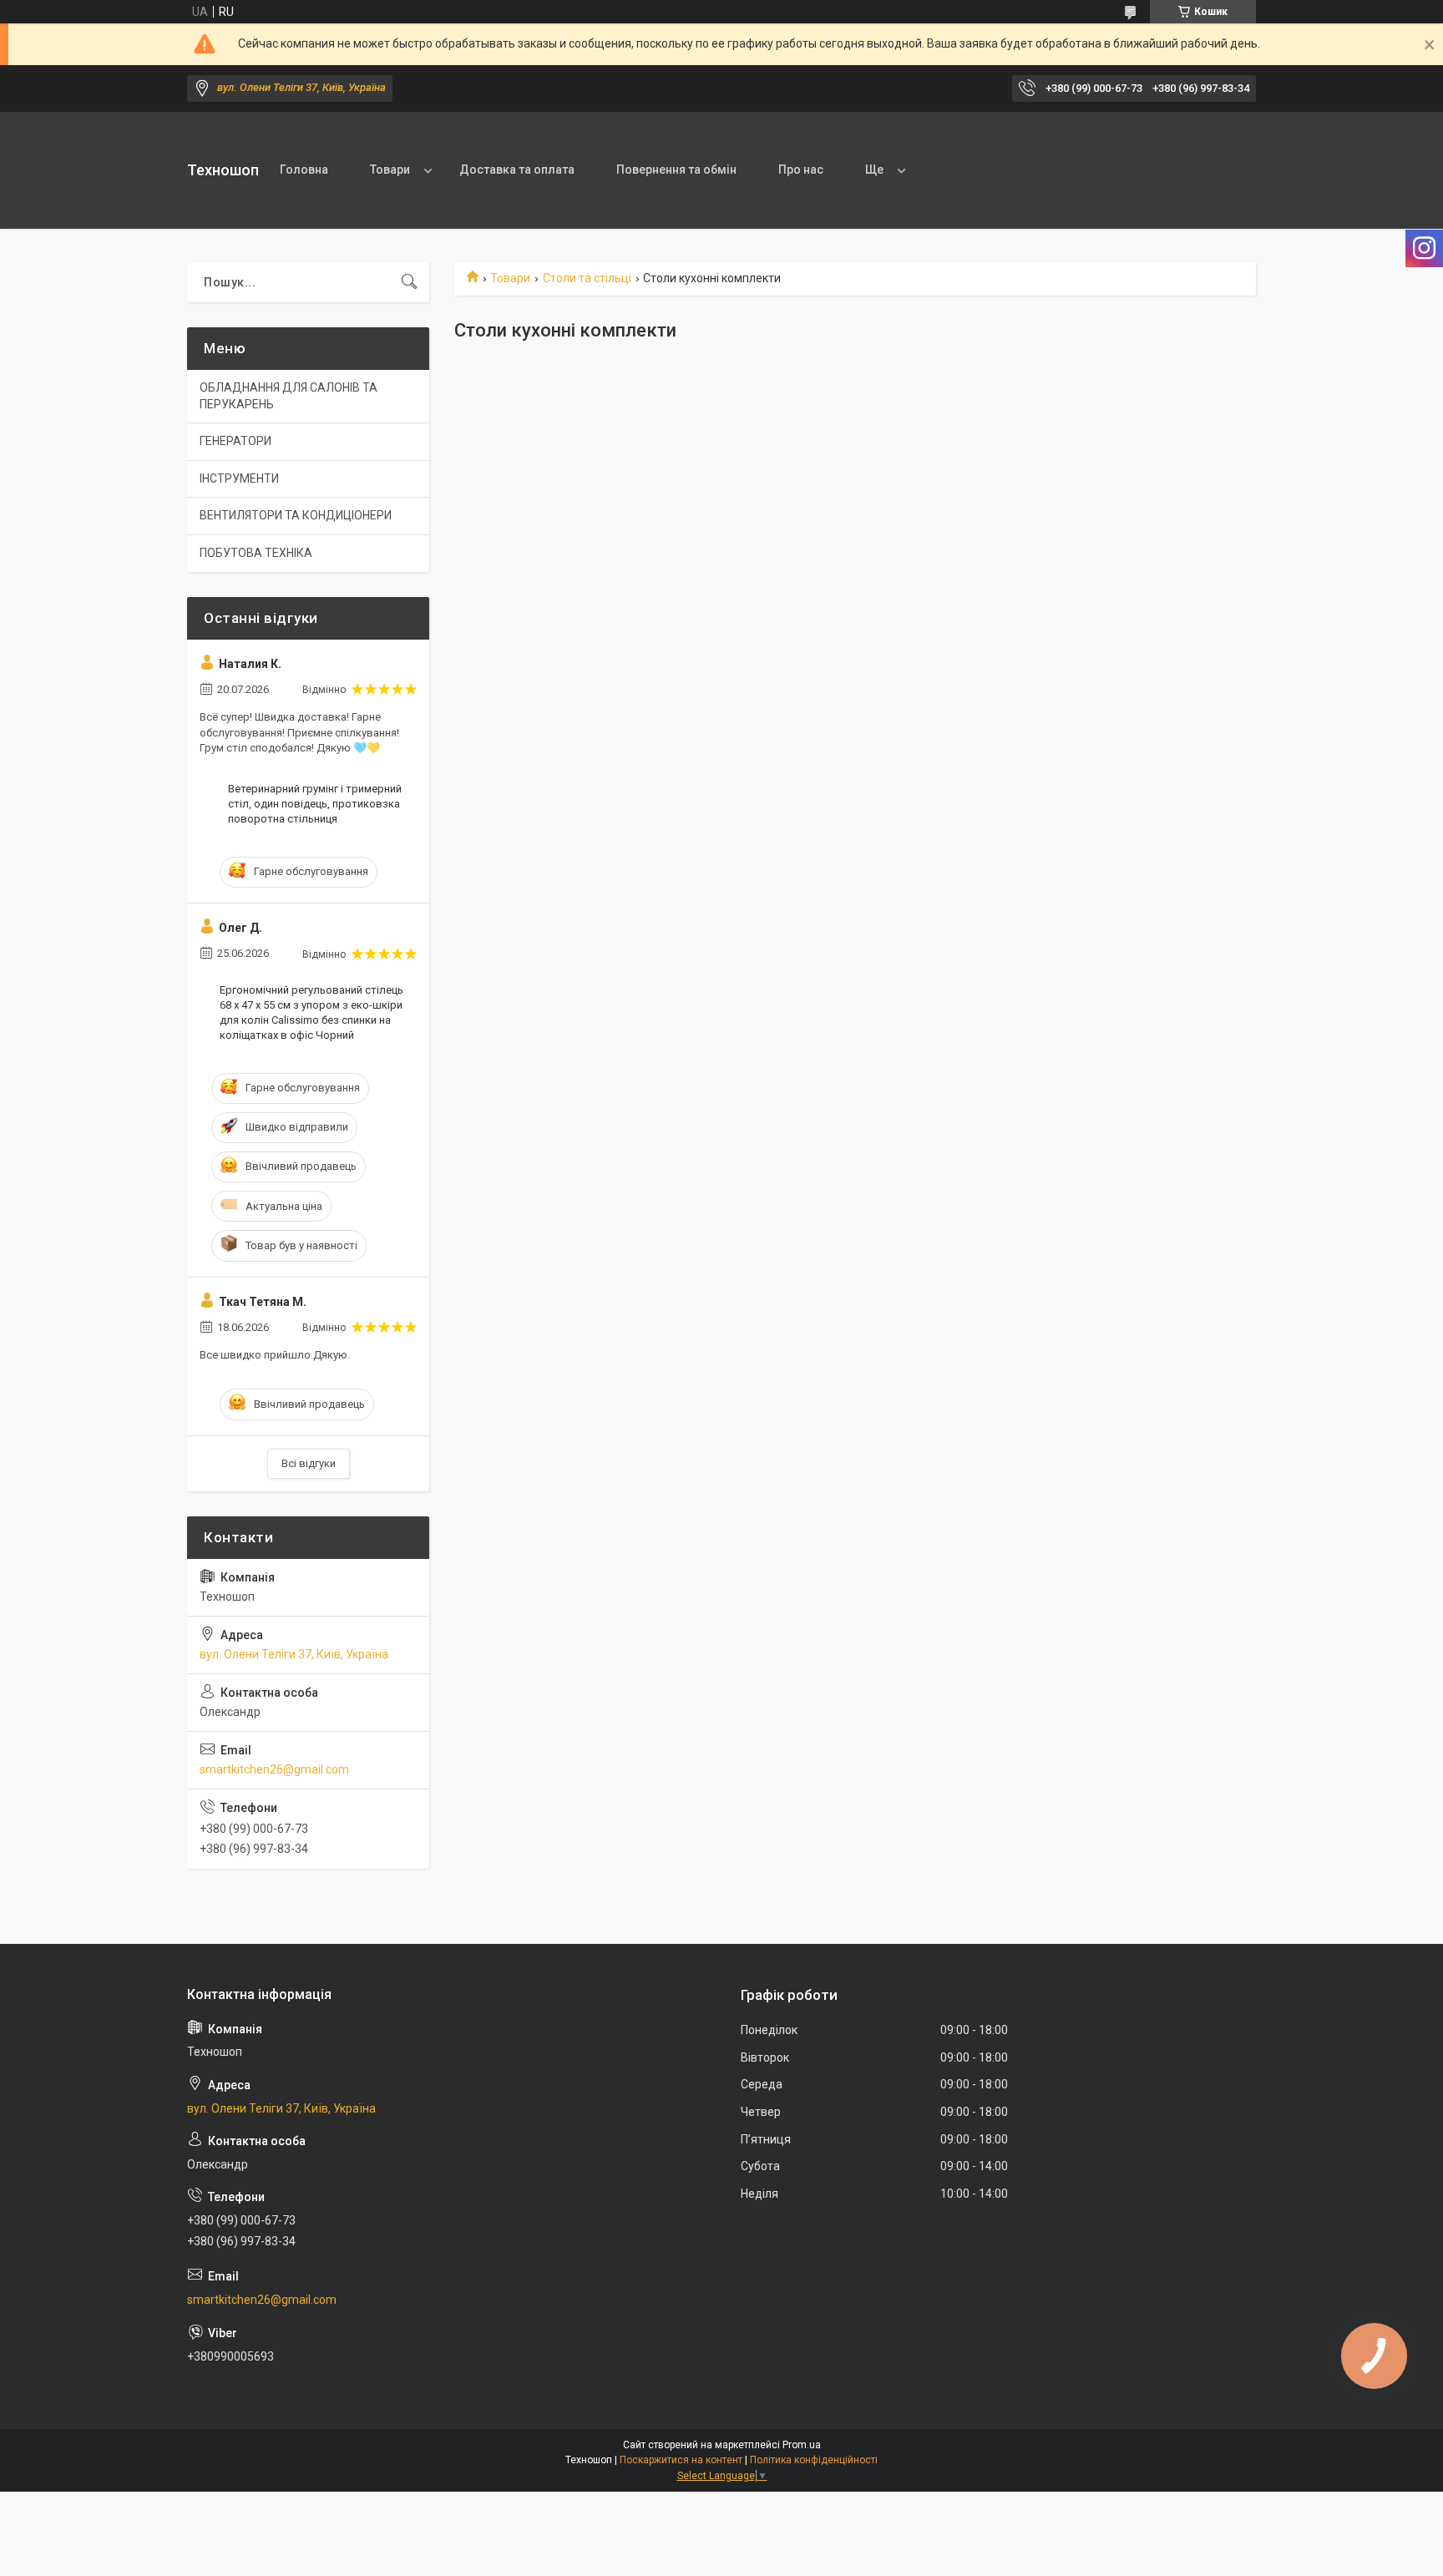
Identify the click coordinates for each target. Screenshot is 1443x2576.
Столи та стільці (587, 278)
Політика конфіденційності (814, 2460)
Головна (304, 170)
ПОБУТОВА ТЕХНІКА (256, 553)
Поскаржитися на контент (681, 2460)
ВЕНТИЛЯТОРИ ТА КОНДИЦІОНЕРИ (296, 515)
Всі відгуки (309, 1463)
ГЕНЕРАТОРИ (235, 441)
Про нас (801, 170)
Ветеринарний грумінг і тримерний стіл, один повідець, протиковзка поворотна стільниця (315, 804)
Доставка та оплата (517, 170)
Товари (390, 170)
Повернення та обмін (676, 170)
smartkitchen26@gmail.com (274, 1769)
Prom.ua (802, 2445)
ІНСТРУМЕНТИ (239, 478)
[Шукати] (409, 282)
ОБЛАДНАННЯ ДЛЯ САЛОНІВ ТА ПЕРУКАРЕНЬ (289, 396)
